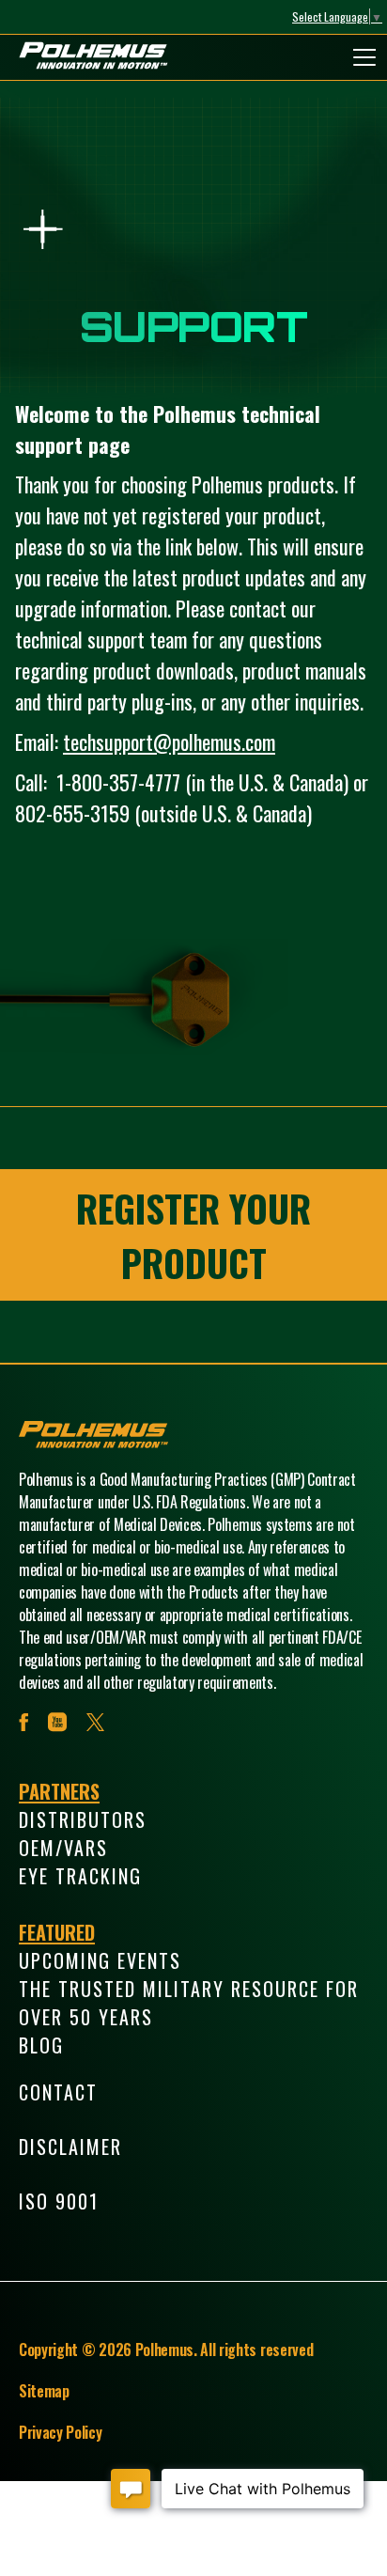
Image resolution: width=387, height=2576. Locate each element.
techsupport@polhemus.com (169, 742)
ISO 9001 (59, 2201)
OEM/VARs (63, 1848)
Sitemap (44, 2391)
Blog (41, 2045)
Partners (59, 1791)
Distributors (83, 1819)
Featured (57, 1932)
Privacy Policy (61, 2432)
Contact (58, 2092)
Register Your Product (193, 1235)
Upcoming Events (100, 1960)
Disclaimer (70, 2147)
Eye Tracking (80, 1876)
